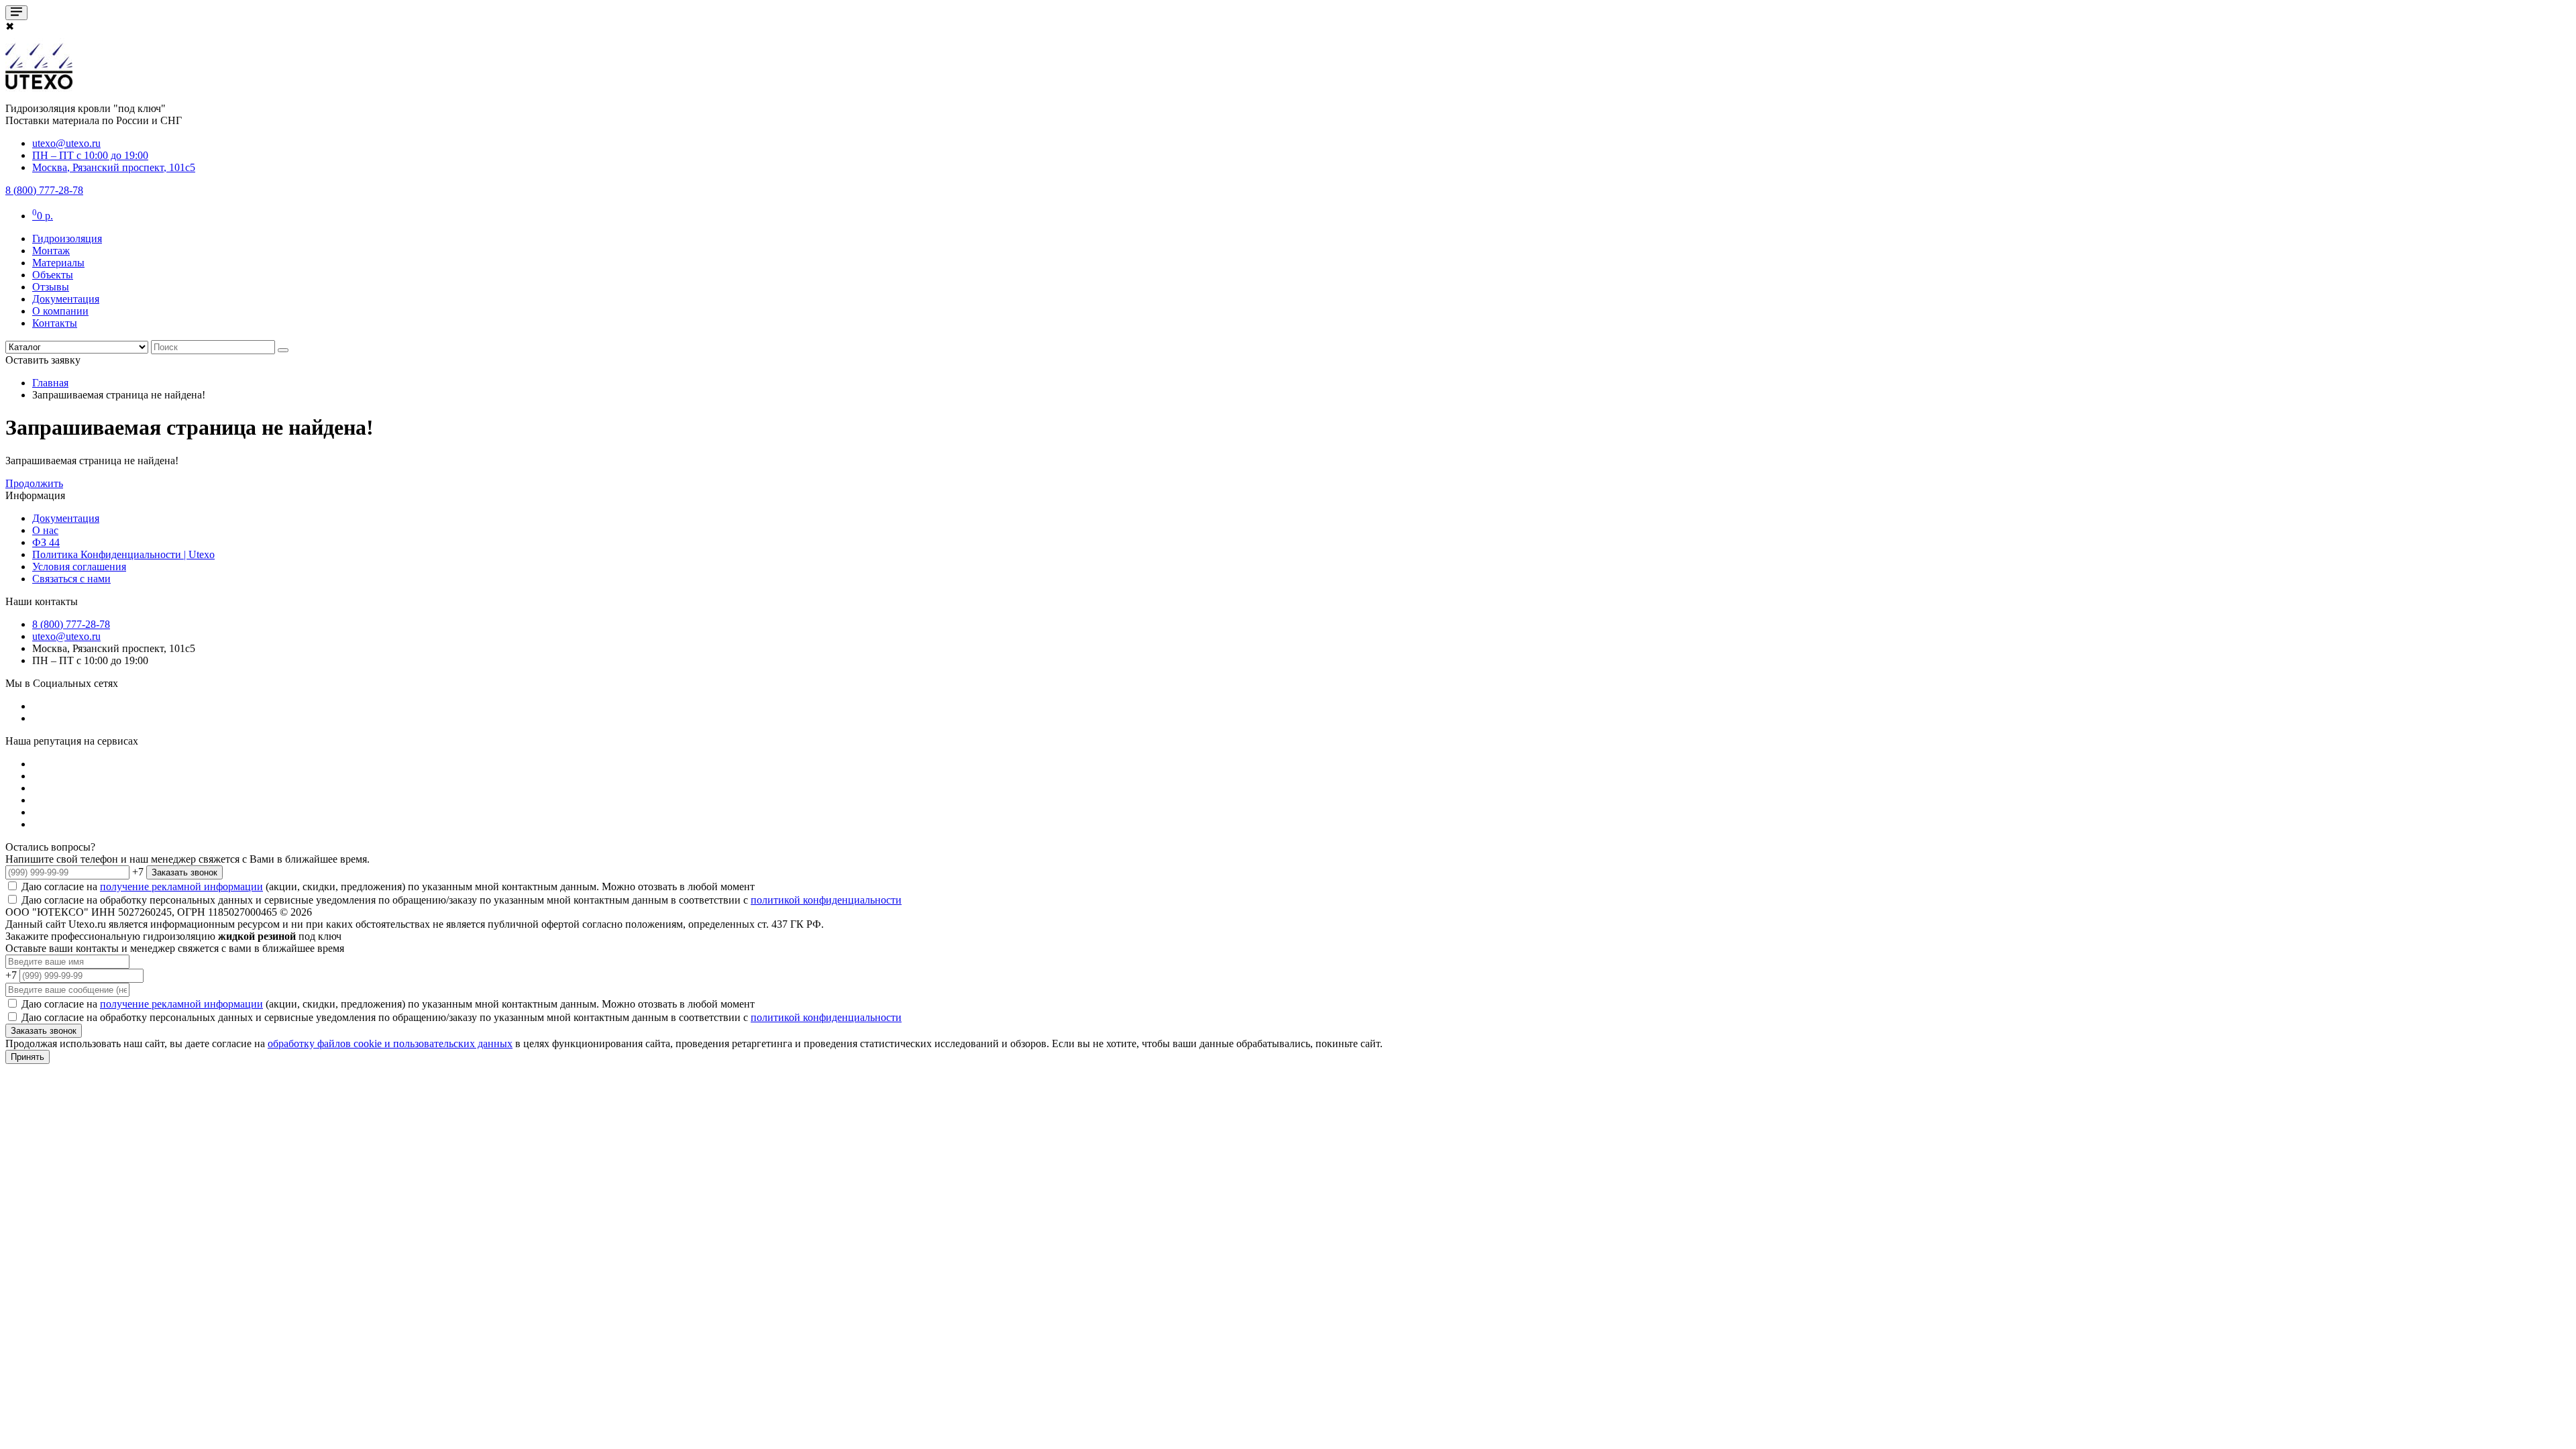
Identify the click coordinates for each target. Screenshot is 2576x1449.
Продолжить (34, 483)
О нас (45, 530)
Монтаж (51, 251)
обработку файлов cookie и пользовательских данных (390, 1043)
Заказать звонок (184, 872)
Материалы (58, 263)
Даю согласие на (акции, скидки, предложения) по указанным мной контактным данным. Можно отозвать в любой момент (387, 887)
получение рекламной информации (181, 887)
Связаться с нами (71, 579)
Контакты (55, 323)
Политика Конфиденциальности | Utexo (123, 554)
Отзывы (51, 287)
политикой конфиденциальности (826, 900)
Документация (66, 299)
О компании (60, 311)
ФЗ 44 (46, 542)
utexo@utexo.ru (66, 636)
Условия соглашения (79, 567)
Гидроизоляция (67, 238)
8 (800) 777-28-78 (71, 624)
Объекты (53, 275)
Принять (28, 1057)
